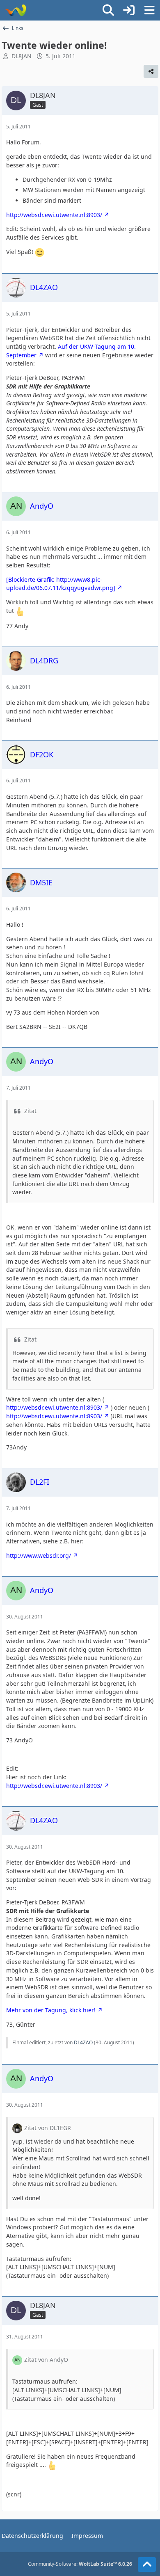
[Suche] (108, 10)
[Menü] (149, 10)
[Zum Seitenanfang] (147, 2565)
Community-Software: (80, 2564)
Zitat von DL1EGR (48, 2128)
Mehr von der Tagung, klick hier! (51, 2010)
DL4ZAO (83, 2042)
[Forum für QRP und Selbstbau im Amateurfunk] (15, 10)
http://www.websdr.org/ (39, 1555)
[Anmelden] (129, 10)
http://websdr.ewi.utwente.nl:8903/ (54, 215)
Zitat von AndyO (46, 2360)
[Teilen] (151, 71)
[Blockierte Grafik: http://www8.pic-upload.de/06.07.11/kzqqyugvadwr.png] (61, 584)
